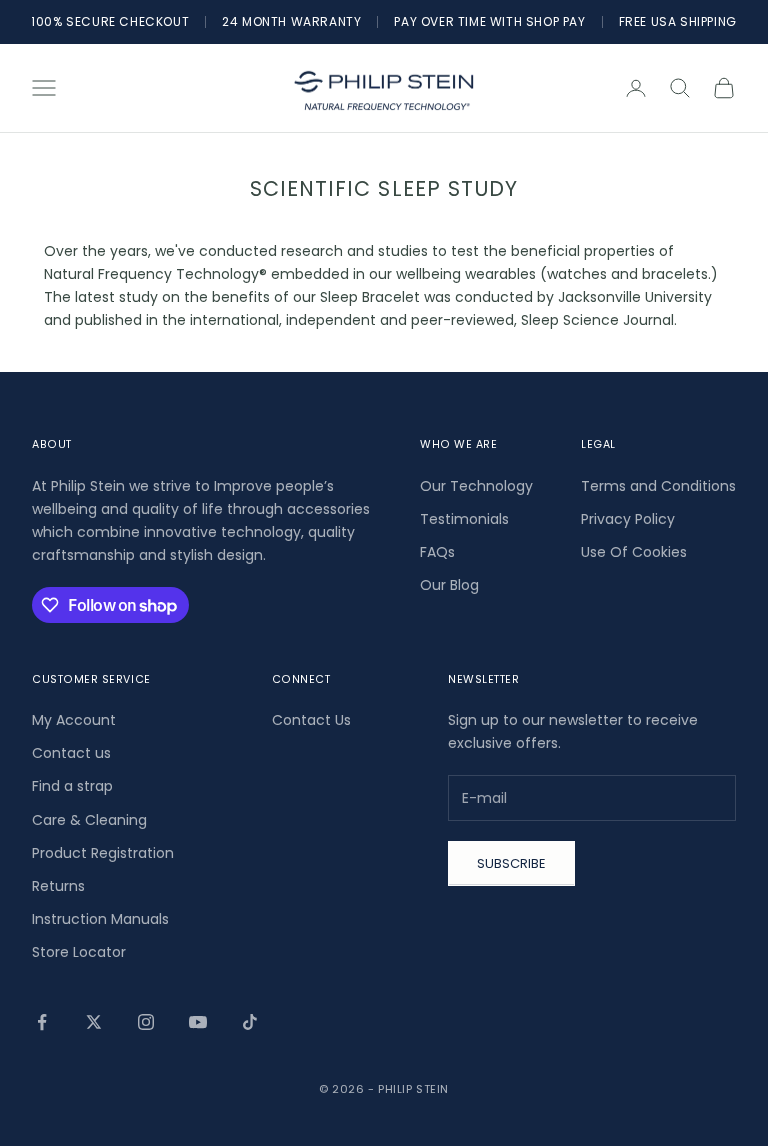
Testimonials (464, 519)
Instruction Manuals (100, 919)
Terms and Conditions (658, 486)
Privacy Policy (628, 519)
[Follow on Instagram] (146, 1022)
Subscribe (511, 863)
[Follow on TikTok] (250, 1022)
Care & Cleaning (89, 820)
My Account (74, 720)
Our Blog (449, 585)
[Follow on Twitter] (94, 1022)
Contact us (71, 753)
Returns (58, 886)
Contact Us (311, 720)
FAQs (437, 552)
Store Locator (79, 952)
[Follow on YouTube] (198, 1022)
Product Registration (103, 853)
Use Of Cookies (634, 552)
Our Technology (476, 486)
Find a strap (72, 786)
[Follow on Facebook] (42, 1022)
